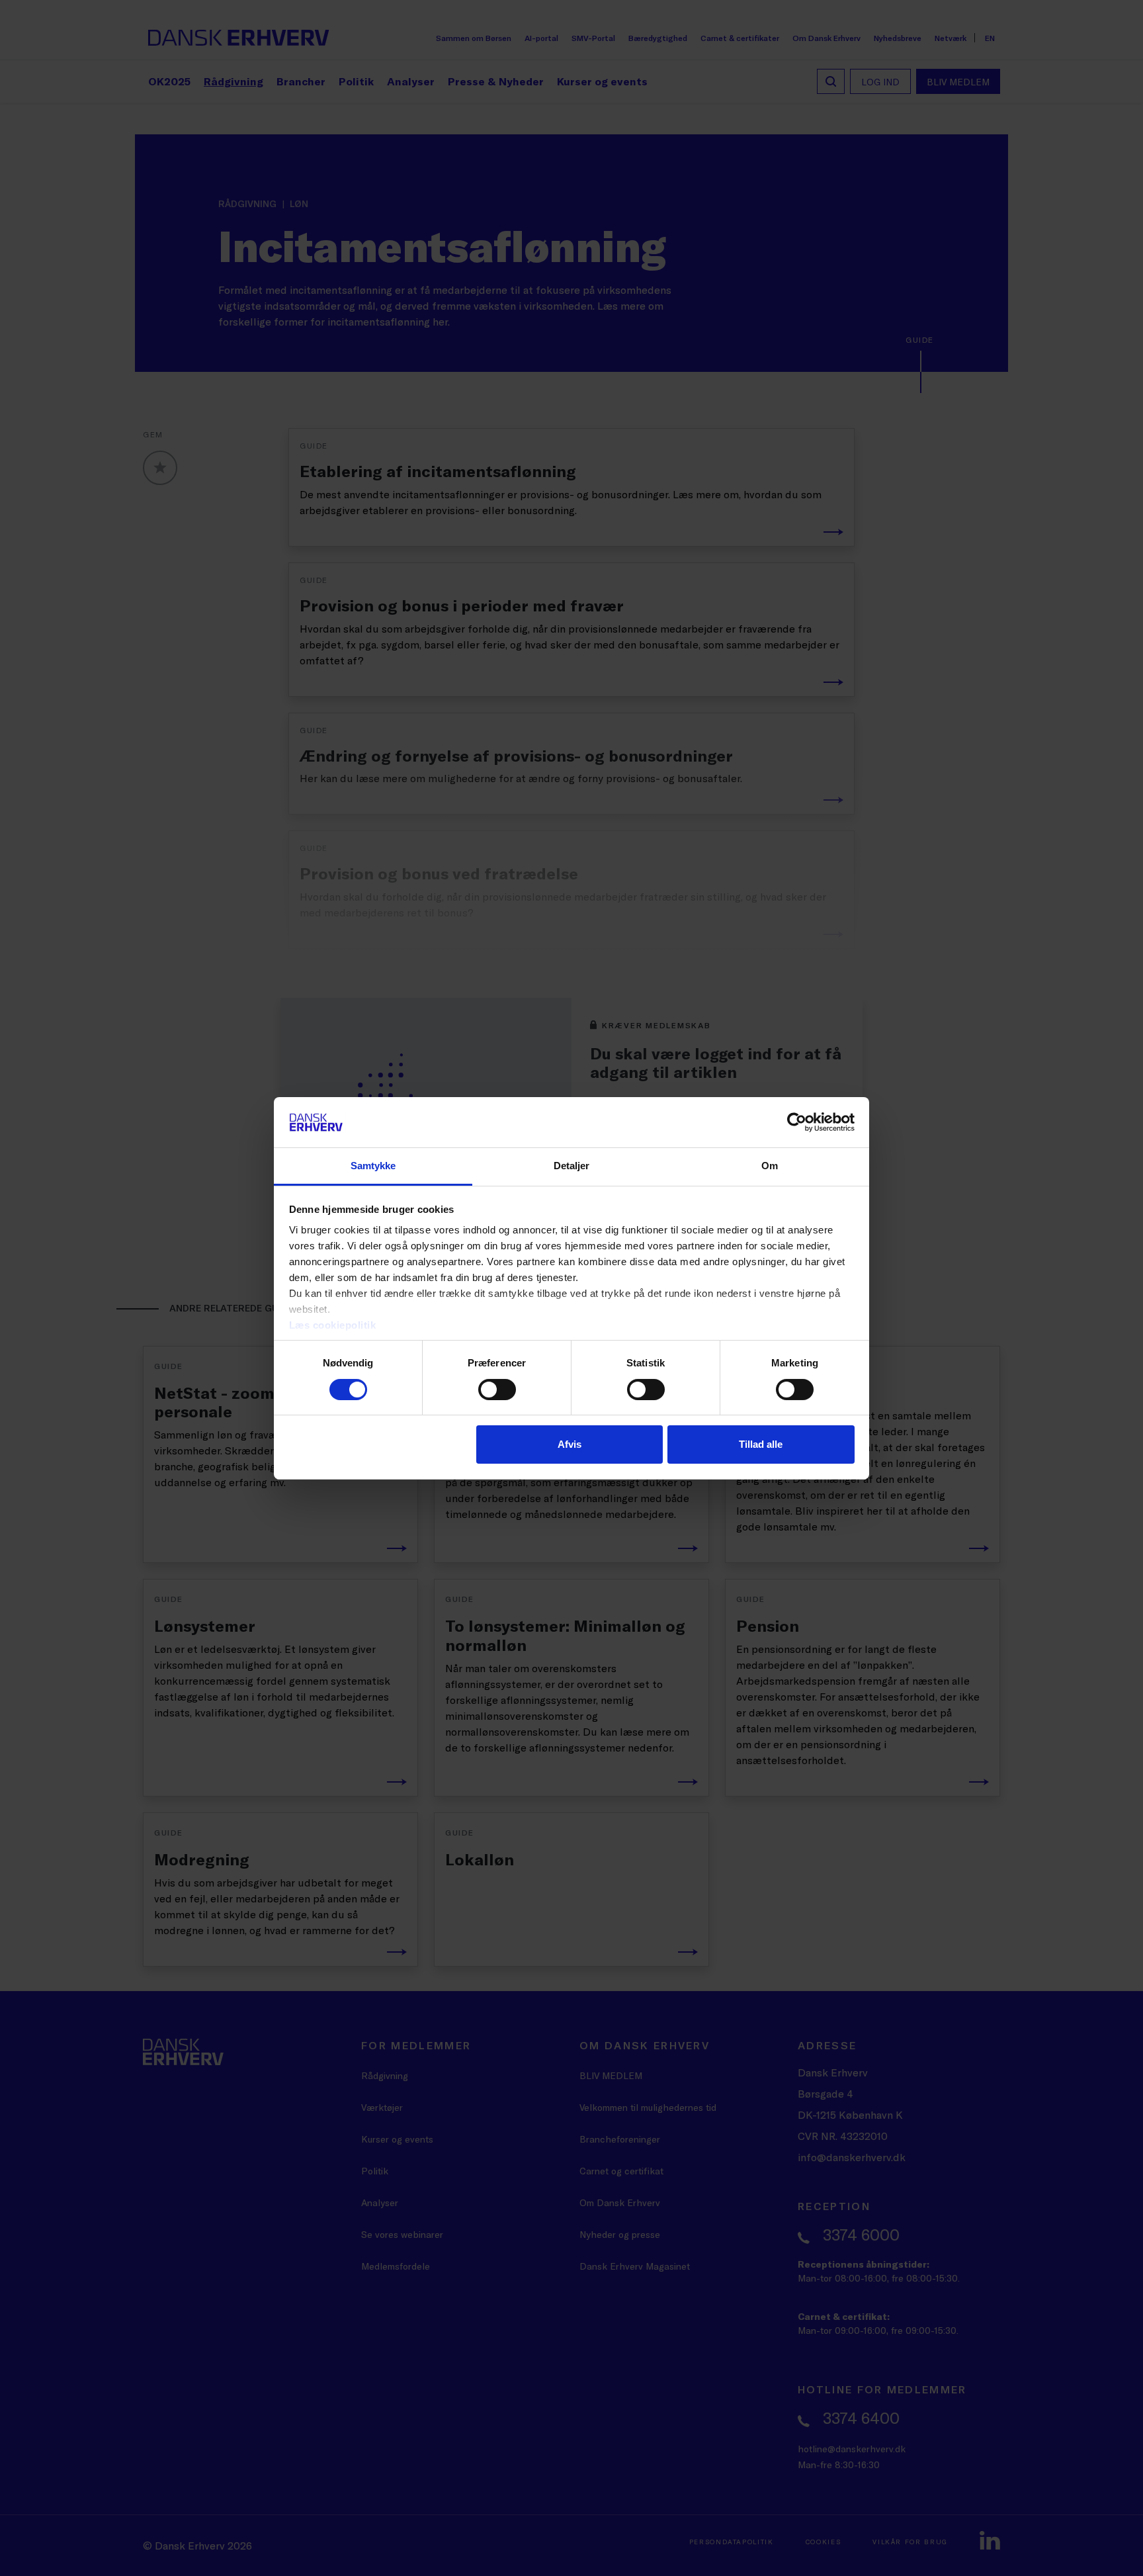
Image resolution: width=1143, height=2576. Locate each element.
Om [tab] (770, 1166)
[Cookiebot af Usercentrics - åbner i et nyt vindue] (797, 1122)
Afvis (570, 1444)
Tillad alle (761, 1444)
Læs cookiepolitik (333, 1325)
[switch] (497, 1390)
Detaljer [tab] (572, 1166)
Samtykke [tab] (373, 1166)
